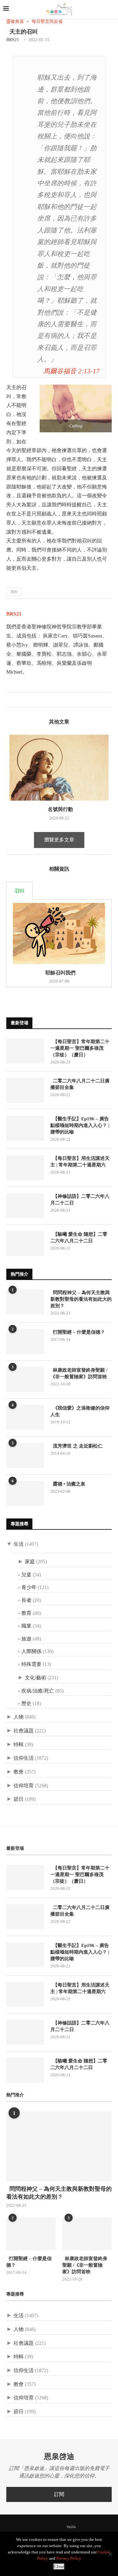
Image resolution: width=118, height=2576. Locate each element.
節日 (19, 1799)
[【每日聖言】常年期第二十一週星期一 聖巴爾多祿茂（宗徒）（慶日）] (25, 1051)
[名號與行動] (59, 768)
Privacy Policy (69, 2558)
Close (59, 2566)
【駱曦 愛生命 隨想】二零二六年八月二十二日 (79, 1237)
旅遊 (26, 1639)
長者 (26, 1600)
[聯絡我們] (82, 2527)
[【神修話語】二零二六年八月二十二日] (25, 1206)
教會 (19, 1772)
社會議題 (24, 1731)
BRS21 (13, 40)
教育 (26, 1613)
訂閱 (59, 2494)
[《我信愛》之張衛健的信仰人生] (25, 1417)
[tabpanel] (59, 944)
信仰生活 (24, 1758)
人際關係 (31, 1651)
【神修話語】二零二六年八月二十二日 (80, 1200)
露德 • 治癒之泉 (68, 1484)
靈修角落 (15, 21)
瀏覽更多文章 (59, 840)
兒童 (26, 1575)
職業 (26, 1626)
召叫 (14, 592)
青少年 (29, 1587)
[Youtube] (61, 2527)
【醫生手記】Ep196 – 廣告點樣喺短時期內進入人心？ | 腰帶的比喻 (80, 1125)
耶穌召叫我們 (59, 973)
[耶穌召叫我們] (59, 933)
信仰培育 (24, 1786)
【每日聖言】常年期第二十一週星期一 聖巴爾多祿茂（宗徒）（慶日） (80, 1048)
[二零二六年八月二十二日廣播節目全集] (25, 1090)
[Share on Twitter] (18, 700)
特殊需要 (31, 1664)
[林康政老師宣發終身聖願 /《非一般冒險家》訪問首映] (25, 1379)
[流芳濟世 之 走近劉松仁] (25, 1455)
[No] (110, 2554)
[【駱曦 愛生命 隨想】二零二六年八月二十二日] (25, 1244)
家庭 (30, 1562)
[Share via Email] (31, 700)
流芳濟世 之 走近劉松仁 (76, 1446)
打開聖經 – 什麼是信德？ (78, 1332)
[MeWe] (71, 2528)
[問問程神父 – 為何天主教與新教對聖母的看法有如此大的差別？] (25, 1302)
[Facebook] (36, 2527)
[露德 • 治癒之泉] (25, 1493)
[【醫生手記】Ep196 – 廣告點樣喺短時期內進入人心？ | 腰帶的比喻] (25, 1128)
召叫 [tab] (20, 891)
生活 (19, 1544)
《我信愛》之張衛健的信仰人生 (80, 1411)
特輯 (19, 1744)
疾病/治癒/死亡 (38, 1691)
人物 (19, 1717)
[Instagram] (53, 2527)
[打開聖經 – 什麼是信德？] (25, 1341)
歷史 (26, 1703)
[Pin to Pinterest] (24, 700)
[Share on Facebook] (11, 700)
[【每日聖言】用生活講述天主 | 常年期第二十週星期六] (25, 1168)
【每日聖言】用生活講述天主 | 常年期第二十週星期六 (80, 1162)
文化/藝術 (36, 1678)
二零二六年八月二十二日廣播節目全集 (80, 1084)
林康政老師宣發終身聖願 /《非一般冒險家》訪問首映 (79, 1373)
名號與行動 (59, 809)
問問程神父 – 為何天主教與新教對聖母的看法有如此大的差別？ (81, 1299)
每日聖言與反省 (47, 21)
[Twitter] (44, 2527)
